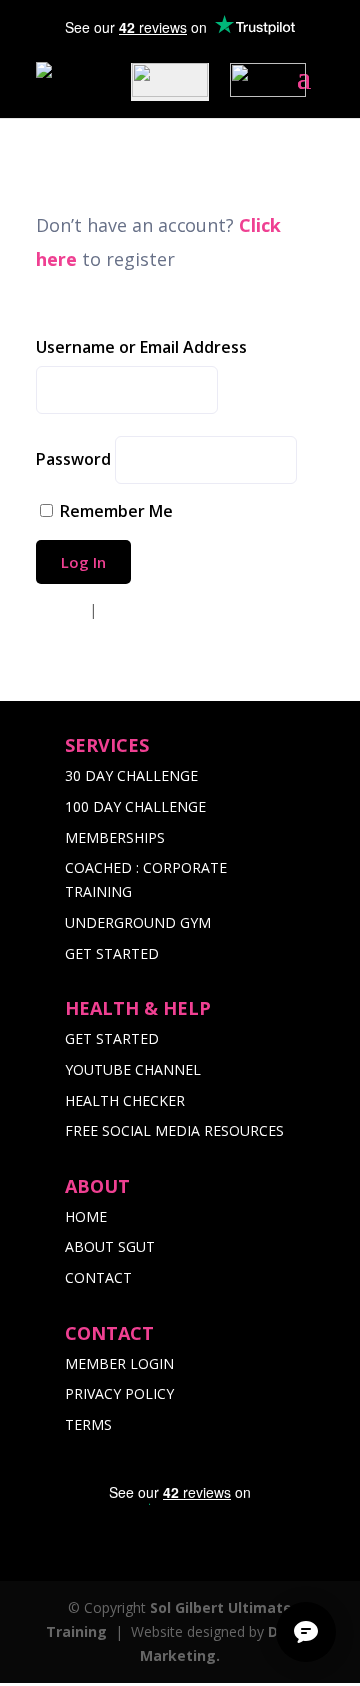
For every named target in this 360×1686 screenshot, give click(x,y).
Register (62, 609)
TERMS (88, 1424)
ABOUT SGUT (110, 1246)
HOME (86, 1216)
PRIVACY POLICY (119, 1393)
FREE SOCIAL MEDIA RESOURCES (174, 1130)
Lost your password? (164, 609)
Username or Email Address (141, 347)
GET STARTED (112, 953)
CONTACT (98, 1277)
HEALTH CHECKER (125, 1100)
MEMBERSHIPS (115, 837)
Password (73, 459)
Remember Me (116, 511)
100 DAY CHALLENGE (135, 806)
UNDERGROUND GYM (138, 922)
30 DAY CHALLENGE (131, 775)
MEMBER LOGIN (119, 1363)
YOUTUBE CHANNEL (133, 1069)
